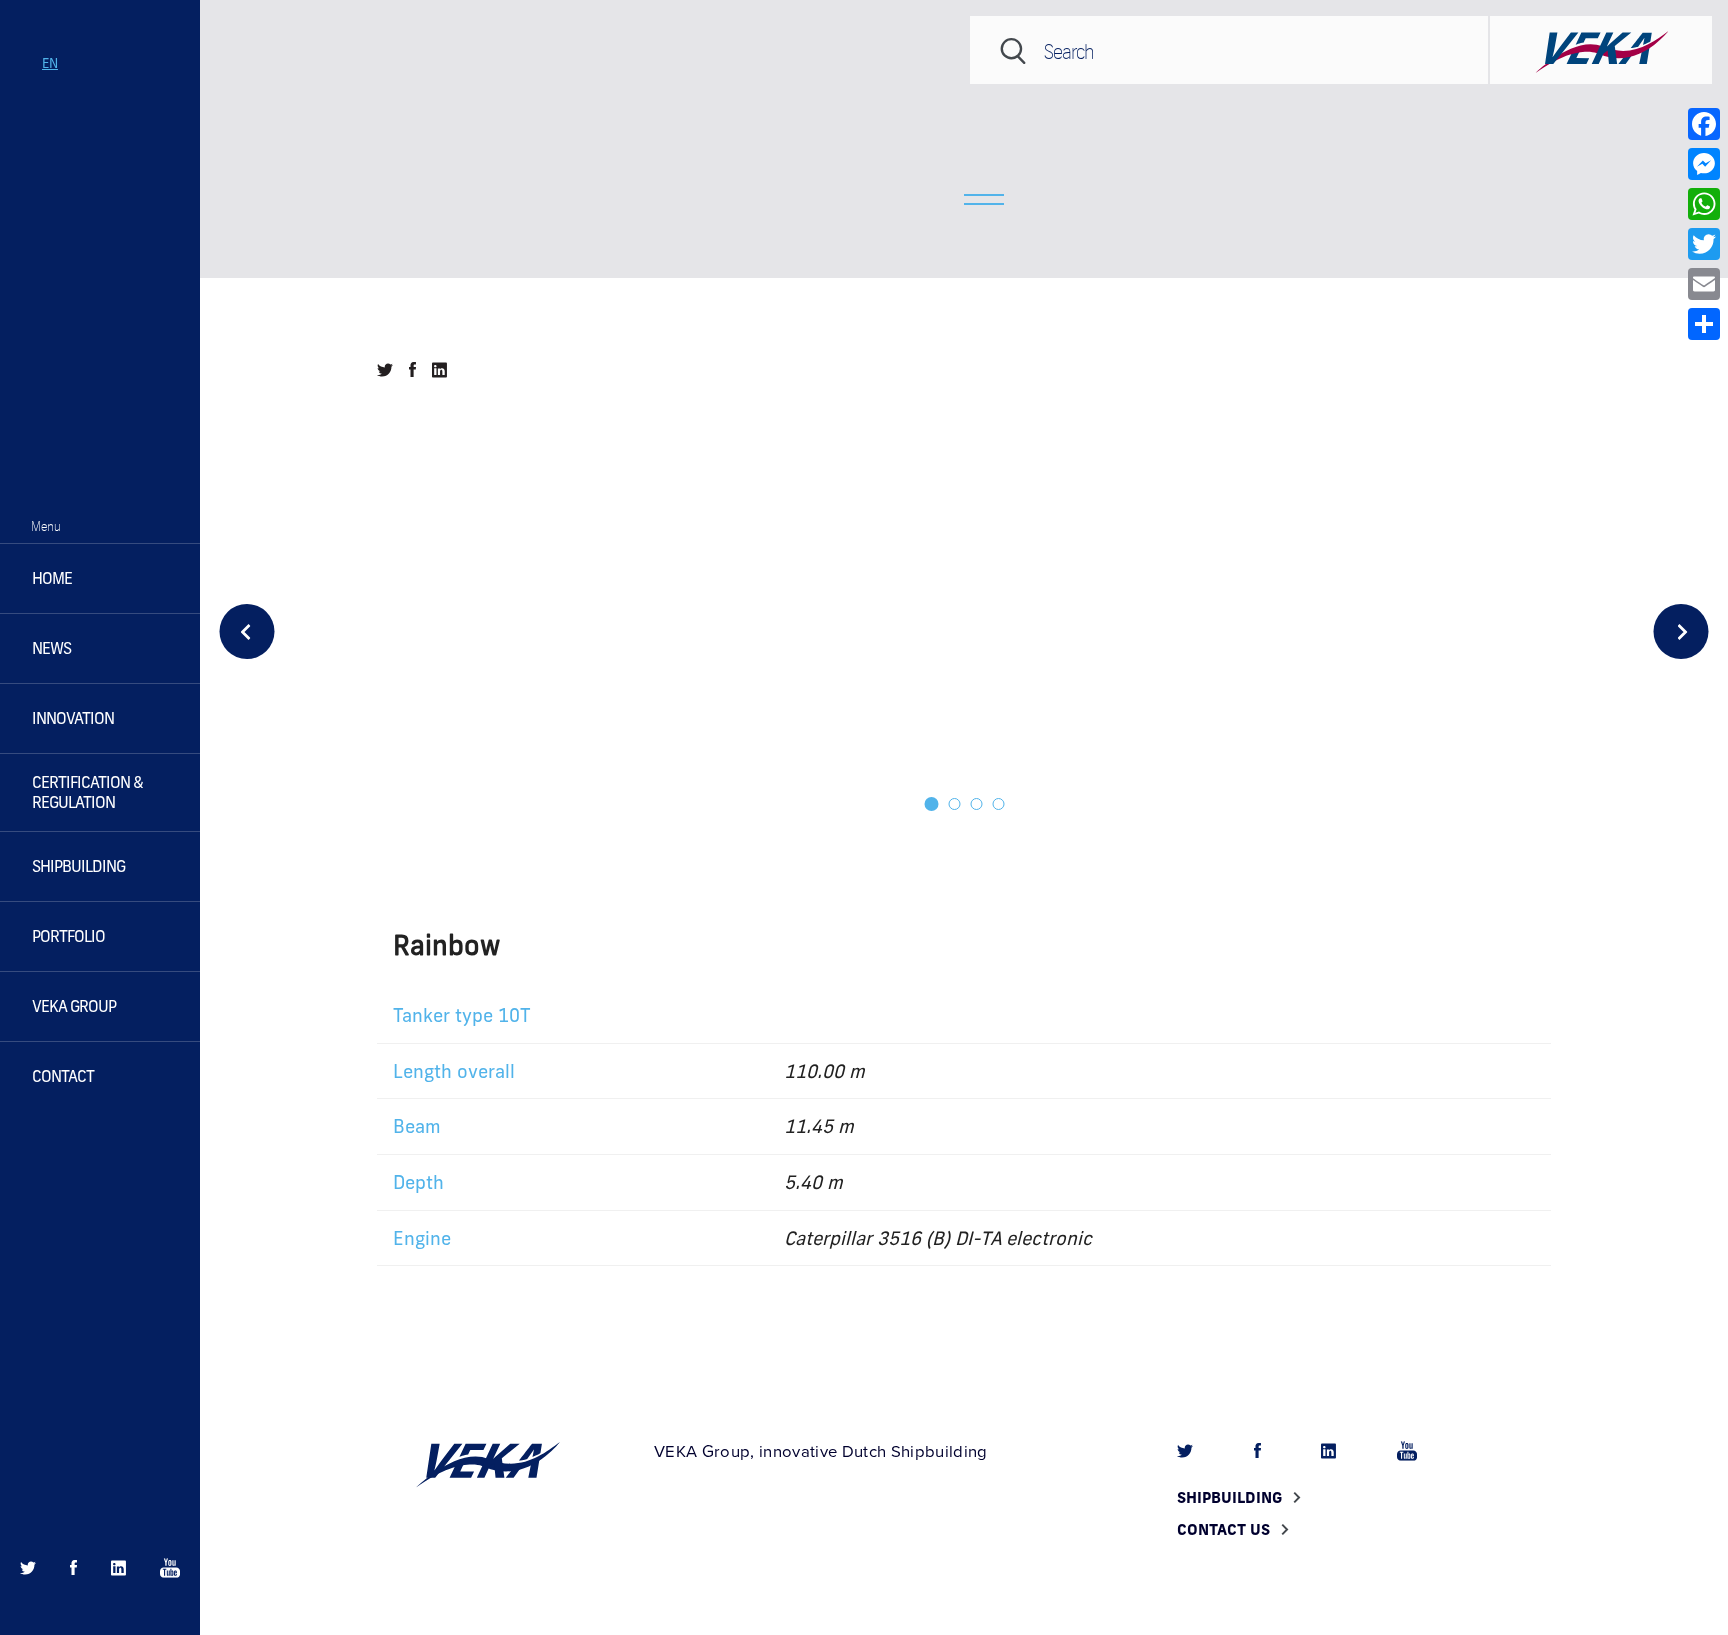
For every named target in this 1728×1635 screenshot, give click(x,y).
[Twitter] (1704, 244)
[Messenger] (1704, 164)
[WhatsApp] (1704, 204)
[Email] (1704, 284)
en (50, 63)
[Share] (1704, 324)
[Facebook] (1704, 124)
